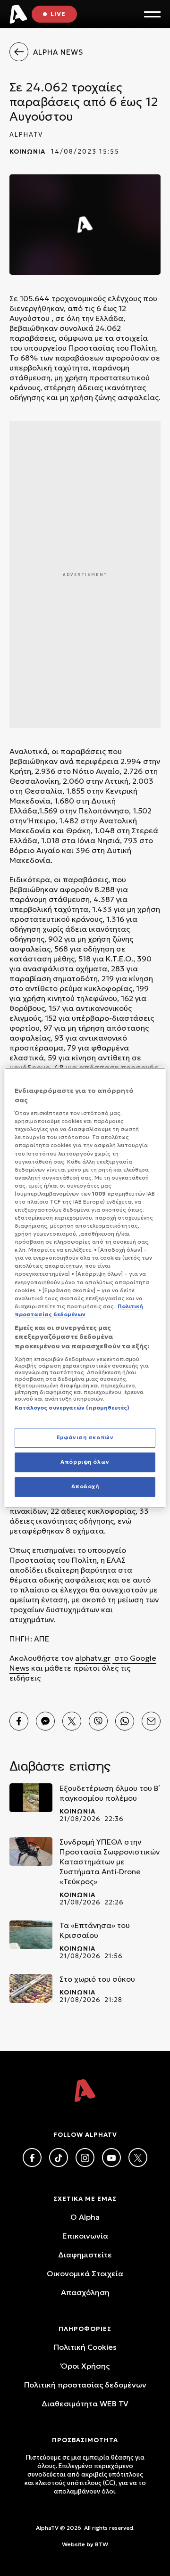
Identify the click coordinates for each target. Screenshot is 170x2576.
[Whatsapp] (125, 1721)
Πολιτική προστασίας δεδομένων (85, 2385)
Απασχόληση (85, 2292)
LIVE (58, 14)
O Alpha (85, 2217)
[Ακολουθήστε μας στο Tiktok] (59, 2158)
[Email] (151, 1721)
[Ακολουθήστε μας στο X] (138, 2158)
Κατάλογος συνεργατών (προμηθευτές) (72, 1408)
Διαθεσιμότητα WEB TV (85, 2404)
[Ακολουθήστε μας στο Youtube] (111, 2158)
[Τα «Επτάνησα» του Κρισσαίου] (31, 1935)
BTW (102, 2544)
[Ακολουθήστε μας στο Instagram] (85, 2158)
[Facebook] (19, 1721)
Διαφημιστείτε (85, 2255)
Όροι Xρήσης (85, 2366)
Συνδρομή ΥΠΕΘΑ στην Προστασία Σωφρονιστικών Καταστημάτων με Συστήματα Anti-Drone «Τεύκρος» (110, 1862)
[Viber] (98, 1721)
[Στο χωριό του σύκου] (31, 1989)
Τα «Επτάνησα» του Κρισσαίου (95, 1930)
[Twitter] (72, 1721)
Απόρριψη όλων (85, 1462)
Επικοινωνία (85, 2236)
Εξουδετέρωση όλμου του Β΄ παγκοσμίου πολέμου (110, 1793)
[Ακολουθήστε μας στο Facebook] (32, 2158)
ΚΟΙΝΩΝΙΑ (27, 152)
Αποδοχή (85, 1486)
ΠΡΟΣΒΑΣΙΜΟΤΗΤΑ (85, 2440)
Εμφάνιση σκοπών (85, 1437)
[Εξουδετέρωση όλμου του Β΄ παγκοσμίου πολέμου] (31, 1798)
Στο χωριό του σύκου (97, 1979)
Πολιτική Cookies (85, 2347)
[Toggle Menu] (152, 14)
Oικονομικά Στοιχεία (85, 2273)
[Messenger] (45, 1721)
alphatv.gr (93, 1658)
